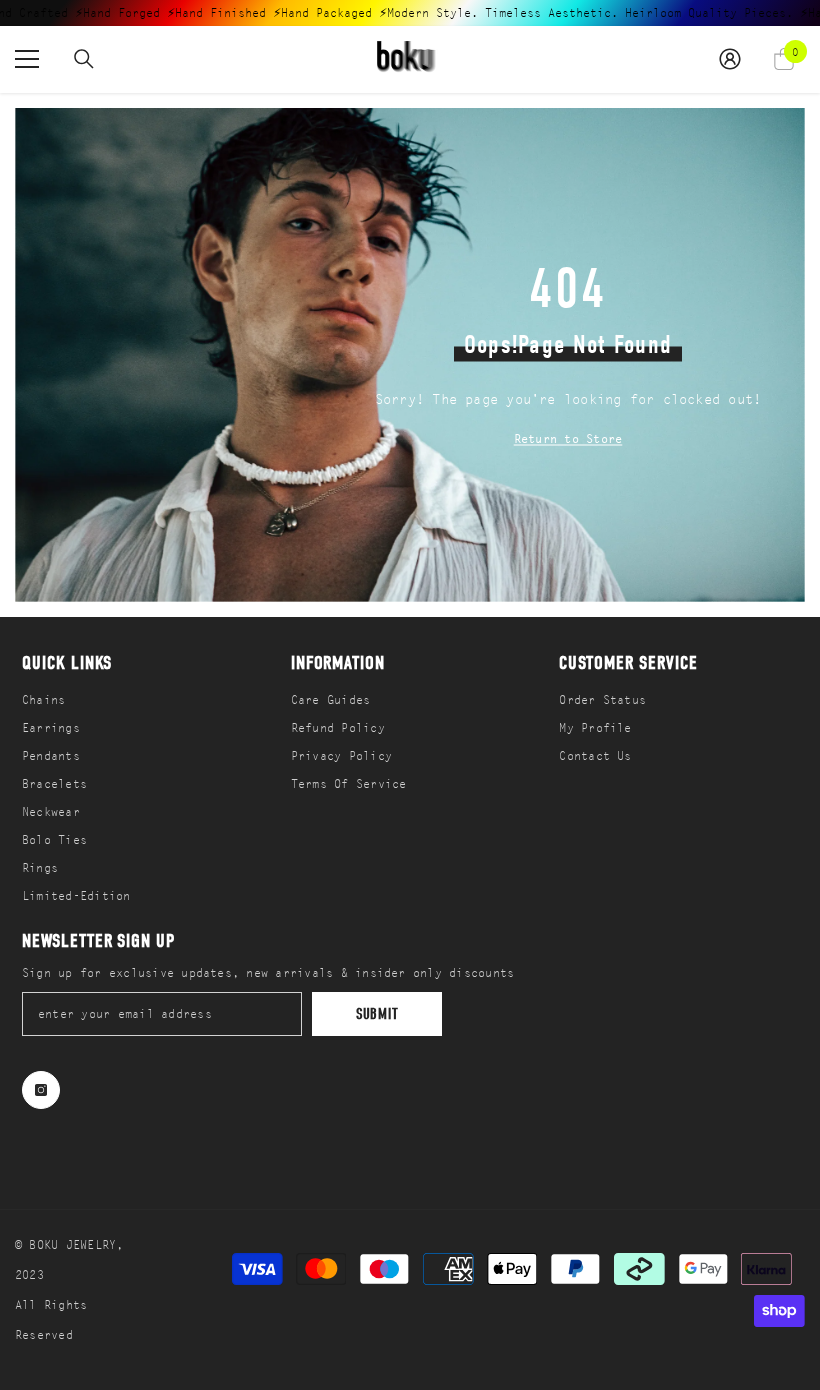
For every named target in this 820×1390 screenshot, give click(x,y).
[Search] (84, 59)
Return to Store (568, 437)
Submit (377, 1014)
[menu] (27, 59)
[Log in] (730, 59)
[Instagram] (41, 1090)
